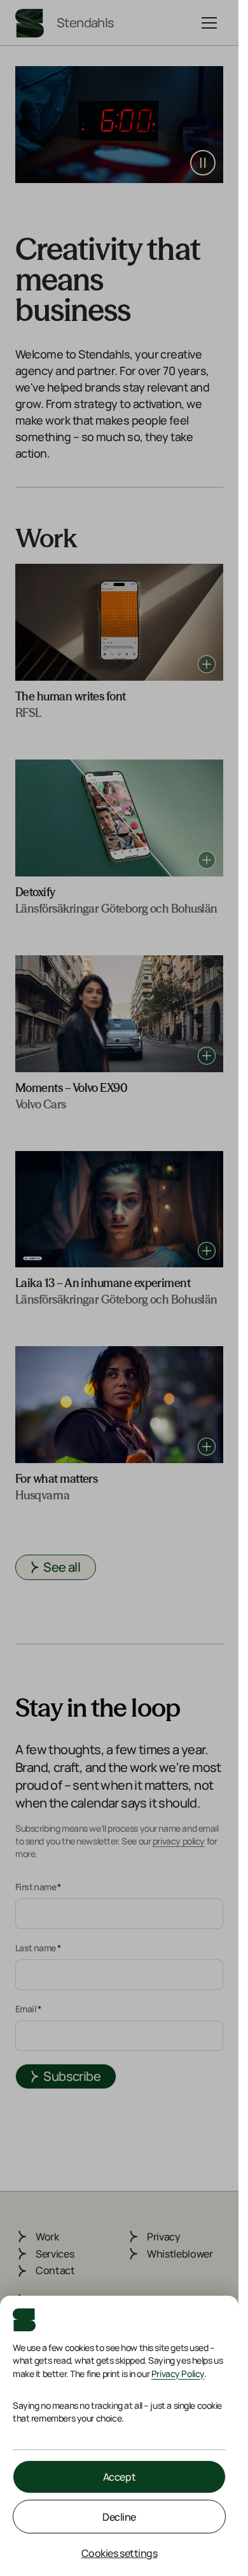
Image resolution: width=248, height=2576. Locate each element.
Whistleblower (180, 2254)
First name (38, 1887)
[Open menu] (209, 23)
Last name (38, 1948)
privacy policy (179, 1841)
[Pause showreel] (203, 163)
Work (47, 2237)
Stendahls (86, 23)
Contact (55, 2270)
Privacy (164, 2237)
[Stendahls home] (30, 23)
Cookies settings (119, 2553)
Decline (119, 2517)
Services (55, 2254)
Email (28, 2009)
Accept (119, 2477)
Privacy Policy (178, 2374)
